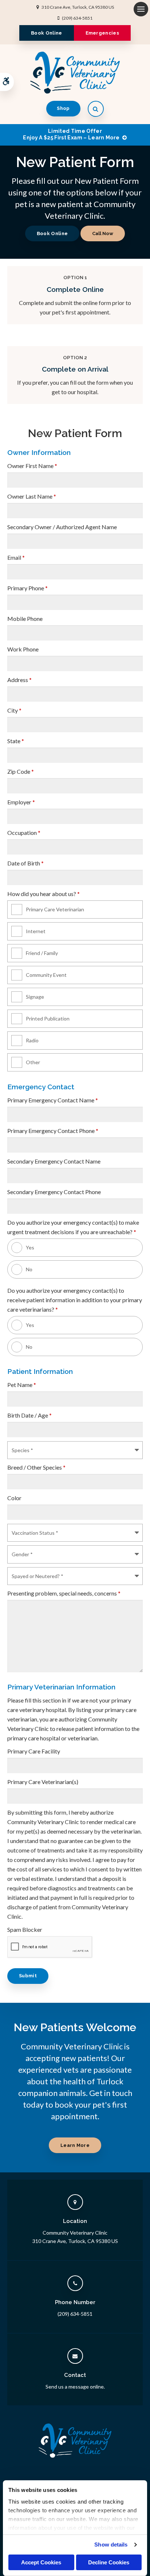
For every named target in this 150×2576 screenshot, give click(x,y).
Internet (36, 931)
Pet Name (22, 1385)
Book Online (47, 33)
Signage (35, 997)
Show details (111, 2545)
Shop (63, 108)
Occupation (24, 833)
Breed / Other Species (36, 1467)
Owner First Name (32, 466)
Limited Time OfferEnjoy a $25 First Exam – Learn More (71, 134)
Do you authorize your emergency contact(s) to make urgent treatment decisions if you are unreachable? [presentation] (73, 1227)
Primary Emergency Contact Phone (53, 1131)
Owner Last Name (32, 496)
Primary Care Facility (34, 1751)
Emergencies (102, 33)
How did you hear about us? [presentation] (44, 894)
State (16, 741)
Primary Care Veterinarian (55, 909)
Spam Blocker (25, 1929)
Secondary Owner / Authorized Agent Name (62, 527)
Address (19, 680)
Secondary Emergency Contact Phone (54, 1192)
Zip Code (21, 771)
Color (14, 1498)
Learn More (75, 2145)
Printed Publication (48, 1018)
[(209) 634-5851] (103, 233)
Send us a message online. (75, 2387)
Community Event (46, 975)
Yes (30, 1247)
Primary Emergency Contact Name (53, 1100)
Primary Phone (27, 588)
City (14, 710)
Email (16, 557)
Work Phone (23, 649)
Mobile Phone (25, 619)
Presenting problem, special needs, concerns (64, 1593)
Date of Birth (25, 863)
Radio (32, 1040)
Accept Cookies (41, 2562)
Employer (21, 802)
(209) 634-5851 (77, 18)
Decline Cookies (109, 2562)
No (29, 1269)
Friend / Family (42, 953)
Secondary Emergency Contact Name (54, 1161)
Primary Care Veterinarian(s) (43, 1782)
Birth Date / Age (29, 1415)
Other (33, 1062)
